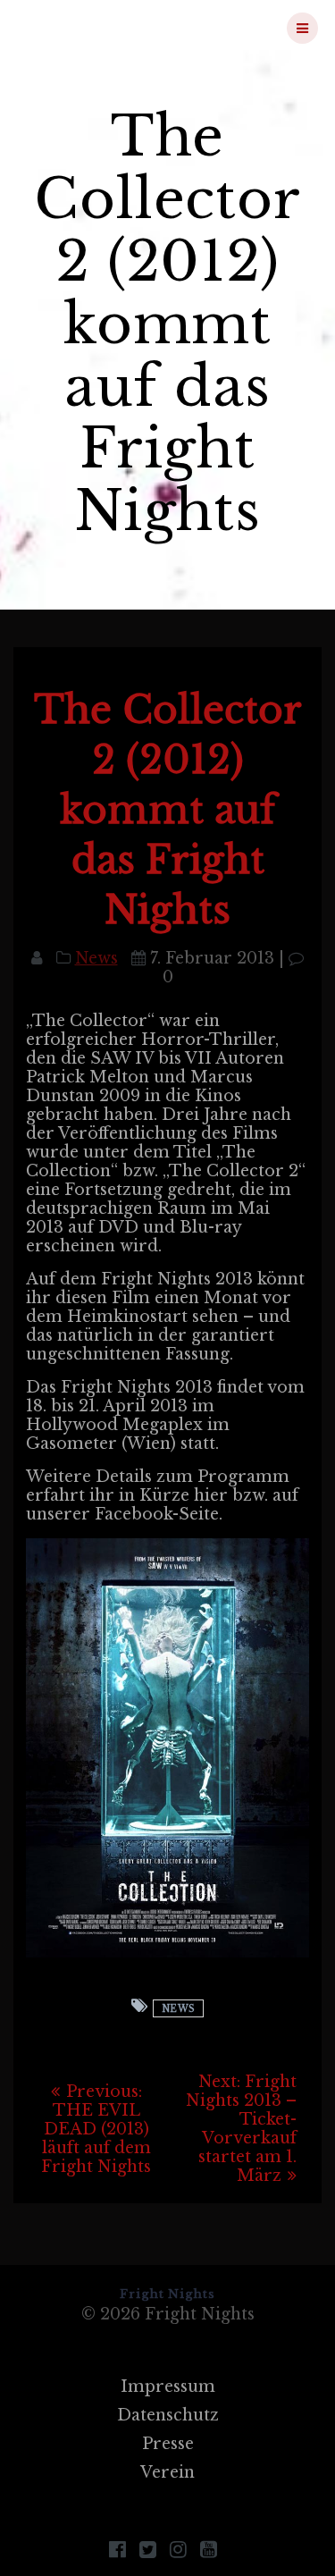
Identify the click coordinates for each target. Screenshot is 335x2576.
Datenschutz (168, 2415)
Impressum (168, 2387)
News (96, 958)
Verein (167, 2472)
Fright (109, 28)
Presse (168, 2444)
